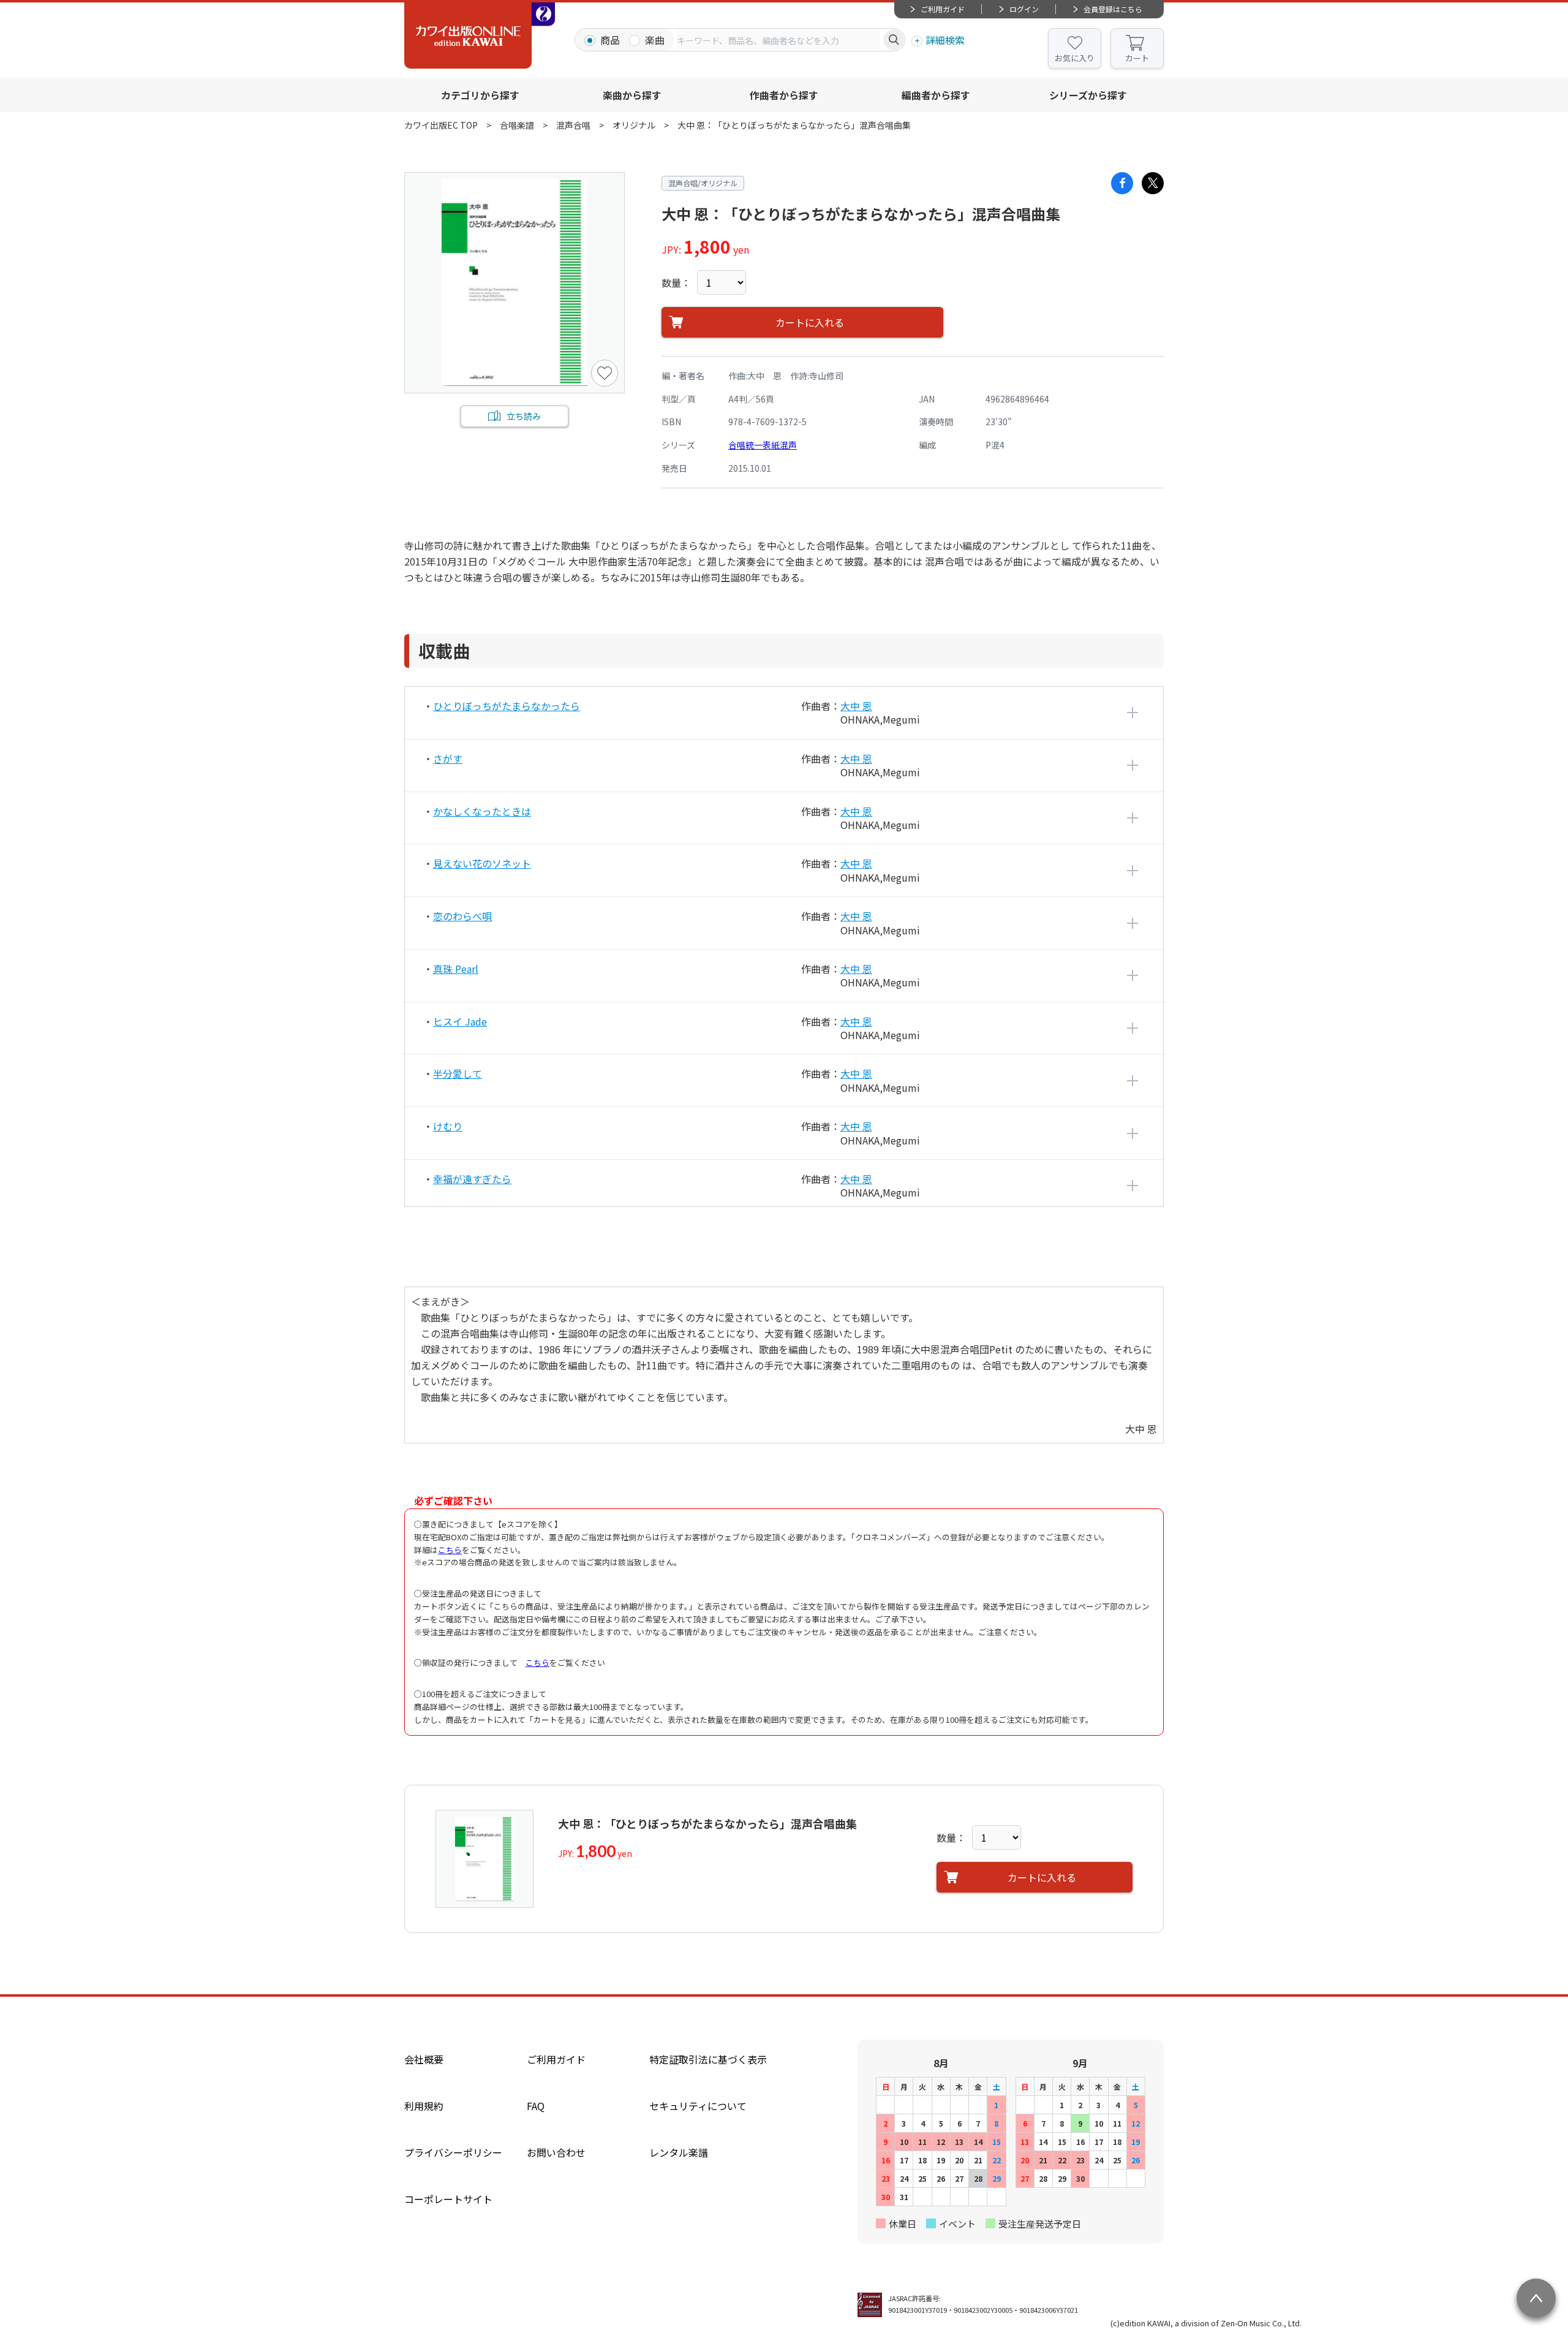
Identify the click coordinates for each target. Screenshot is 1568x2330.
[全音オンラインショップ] (543, 14)
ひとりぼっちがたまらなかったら (507, 706)
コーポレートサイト (448, 2199)
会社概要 (424, 2059)
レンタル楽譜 (679, 2152)
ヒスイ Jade (460, 1021)
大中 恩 (856, 706)
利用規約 (424, 2106)
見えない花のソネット (482, 863)
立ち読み (524, 416)
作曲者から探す (784, 95)
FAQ (536, 2106)
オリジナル (634, 125)
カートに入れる (810, 322)
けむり (448, 1126)
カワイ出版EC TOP (441, 125)
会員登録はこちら (1113, 9)
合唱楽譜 (517, 125)
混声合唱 (573, 125)
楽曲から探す (632, 95)
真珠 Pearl (456, 969)
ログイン (1024, 9)
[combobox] (778, 40)
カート (1137, 58)
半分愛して (458, 1073)
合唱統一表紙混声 (763, 445)
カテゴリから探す (480, 95)
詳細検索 (945, 40)
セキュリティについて (698, 2106)
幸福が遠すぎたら (472, 1179)
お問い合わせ (556, 2152)
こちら (450, 1550)
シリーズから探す (1088, 95)
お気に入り (1075, 58)
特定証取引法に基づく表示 (708, 2059)
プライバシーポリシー (453, 2152)
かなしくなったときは (482, 811)
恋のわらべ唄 (462, 916)
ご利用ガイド (943, 9)
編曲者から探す (936, 95)
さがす (448, 758)
